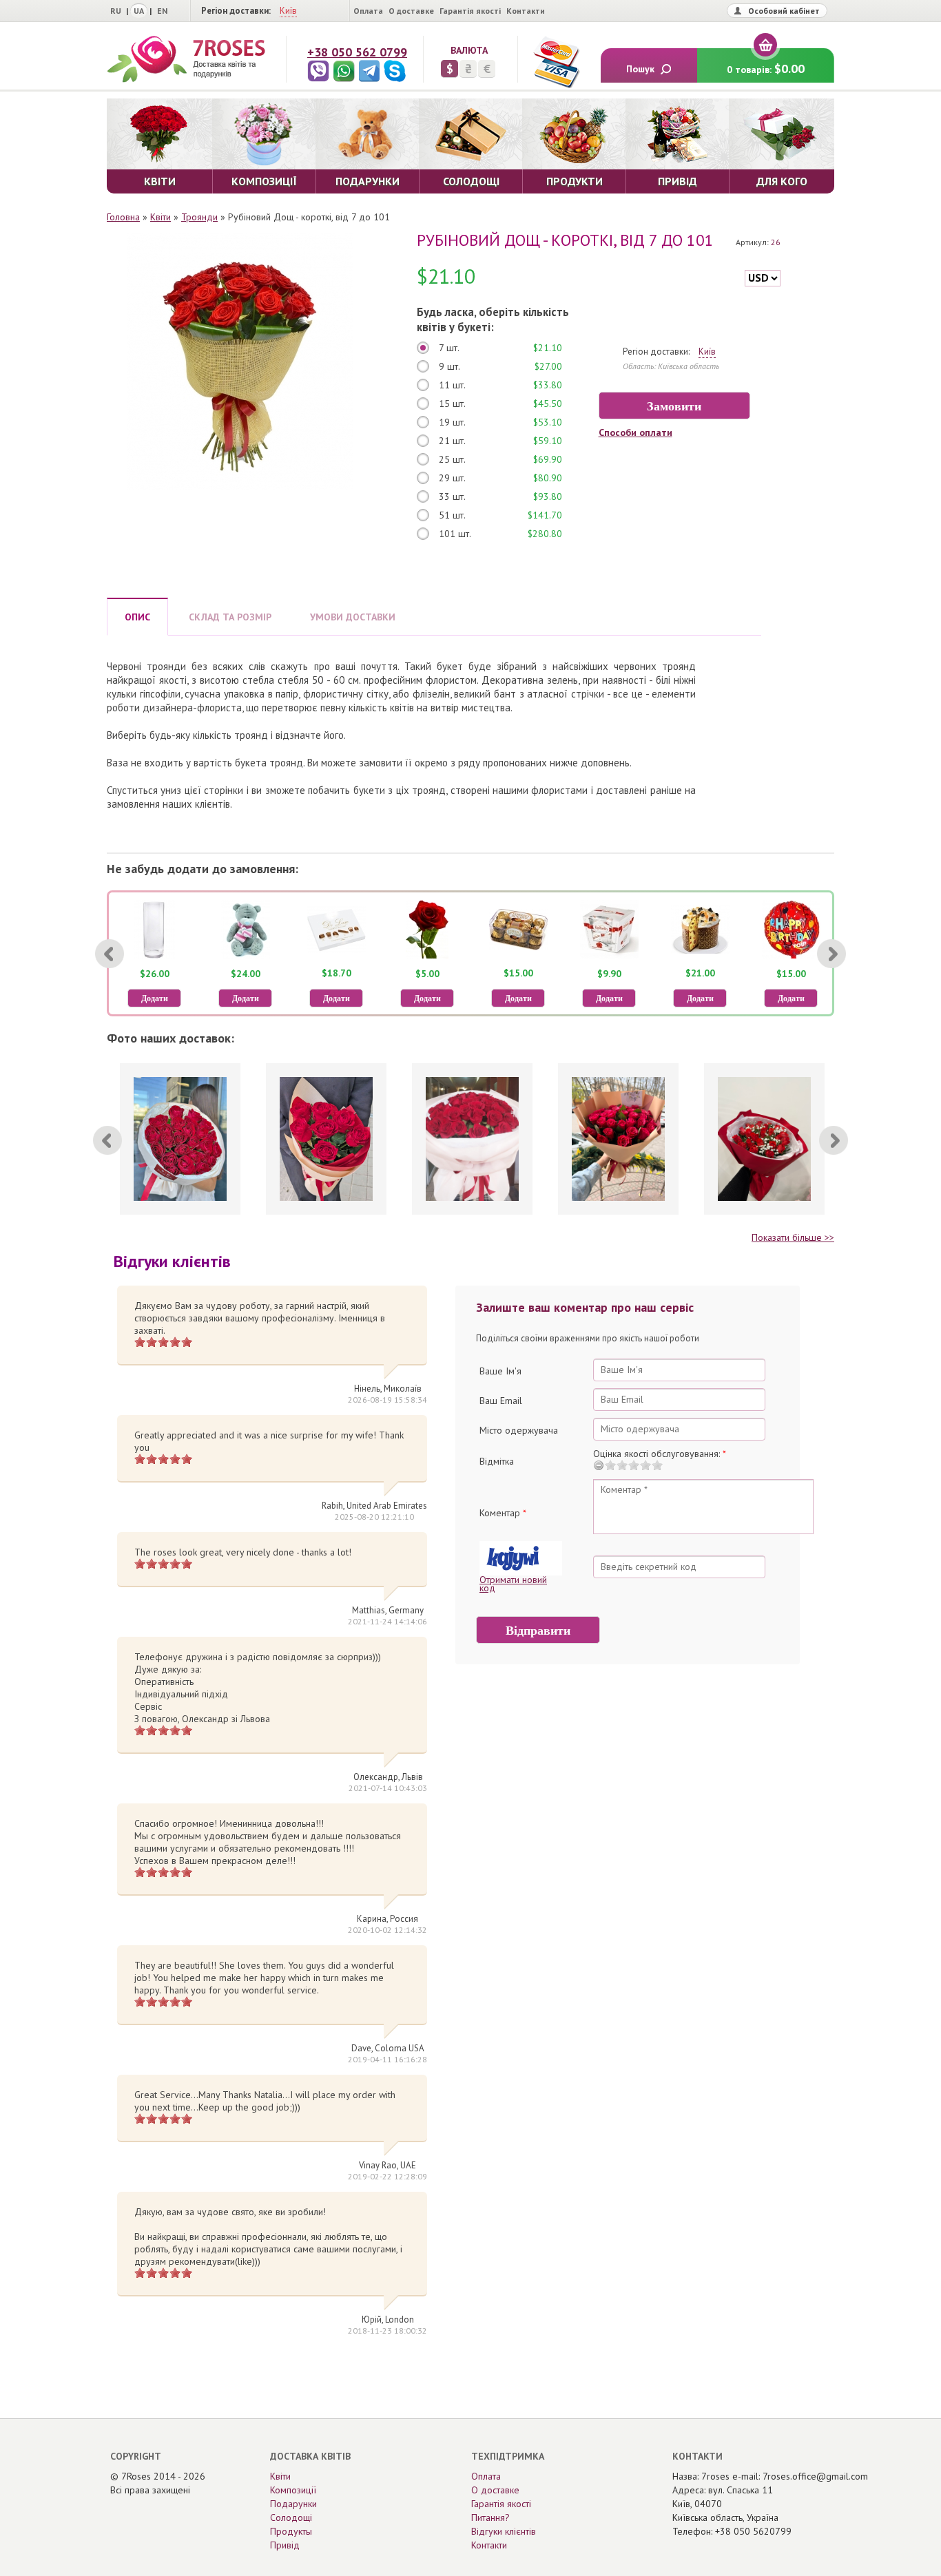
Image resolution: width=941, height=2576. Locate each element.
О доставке (411, 11)
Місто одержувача (519, 1430)
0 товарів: (766, 69)
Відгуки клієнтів (504, 2531)
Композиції (293, 2490)
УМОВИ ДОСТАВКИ (353, 617)
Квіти (161, 217)
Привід (285, 2545)
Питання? (490, 2517)
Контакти (526, 11)
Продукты (291, 2531)
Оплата (368, 11)
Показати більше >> (793, 1237)
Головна (123, 217)
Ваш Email (501, 1401)
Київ (288, 11)
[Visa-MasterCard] (556, 62)
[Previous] (110, 954)
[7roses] (186, 59)
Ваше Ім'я (500, 1371)
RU (116, 11)
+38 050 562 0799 (357, 52)
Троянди (199, 217)
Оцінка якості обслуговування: (660, 1454)
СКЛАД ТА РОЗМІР (230, 617)
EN (162, 11)
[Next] (831, 954)
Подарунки (293, 2504)
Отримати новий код (513, 1584)
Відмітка (497, 1461)
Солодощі (291, 2517)
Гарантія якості (470, 11)
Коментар (503, 1513)
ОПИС (137, 617)
